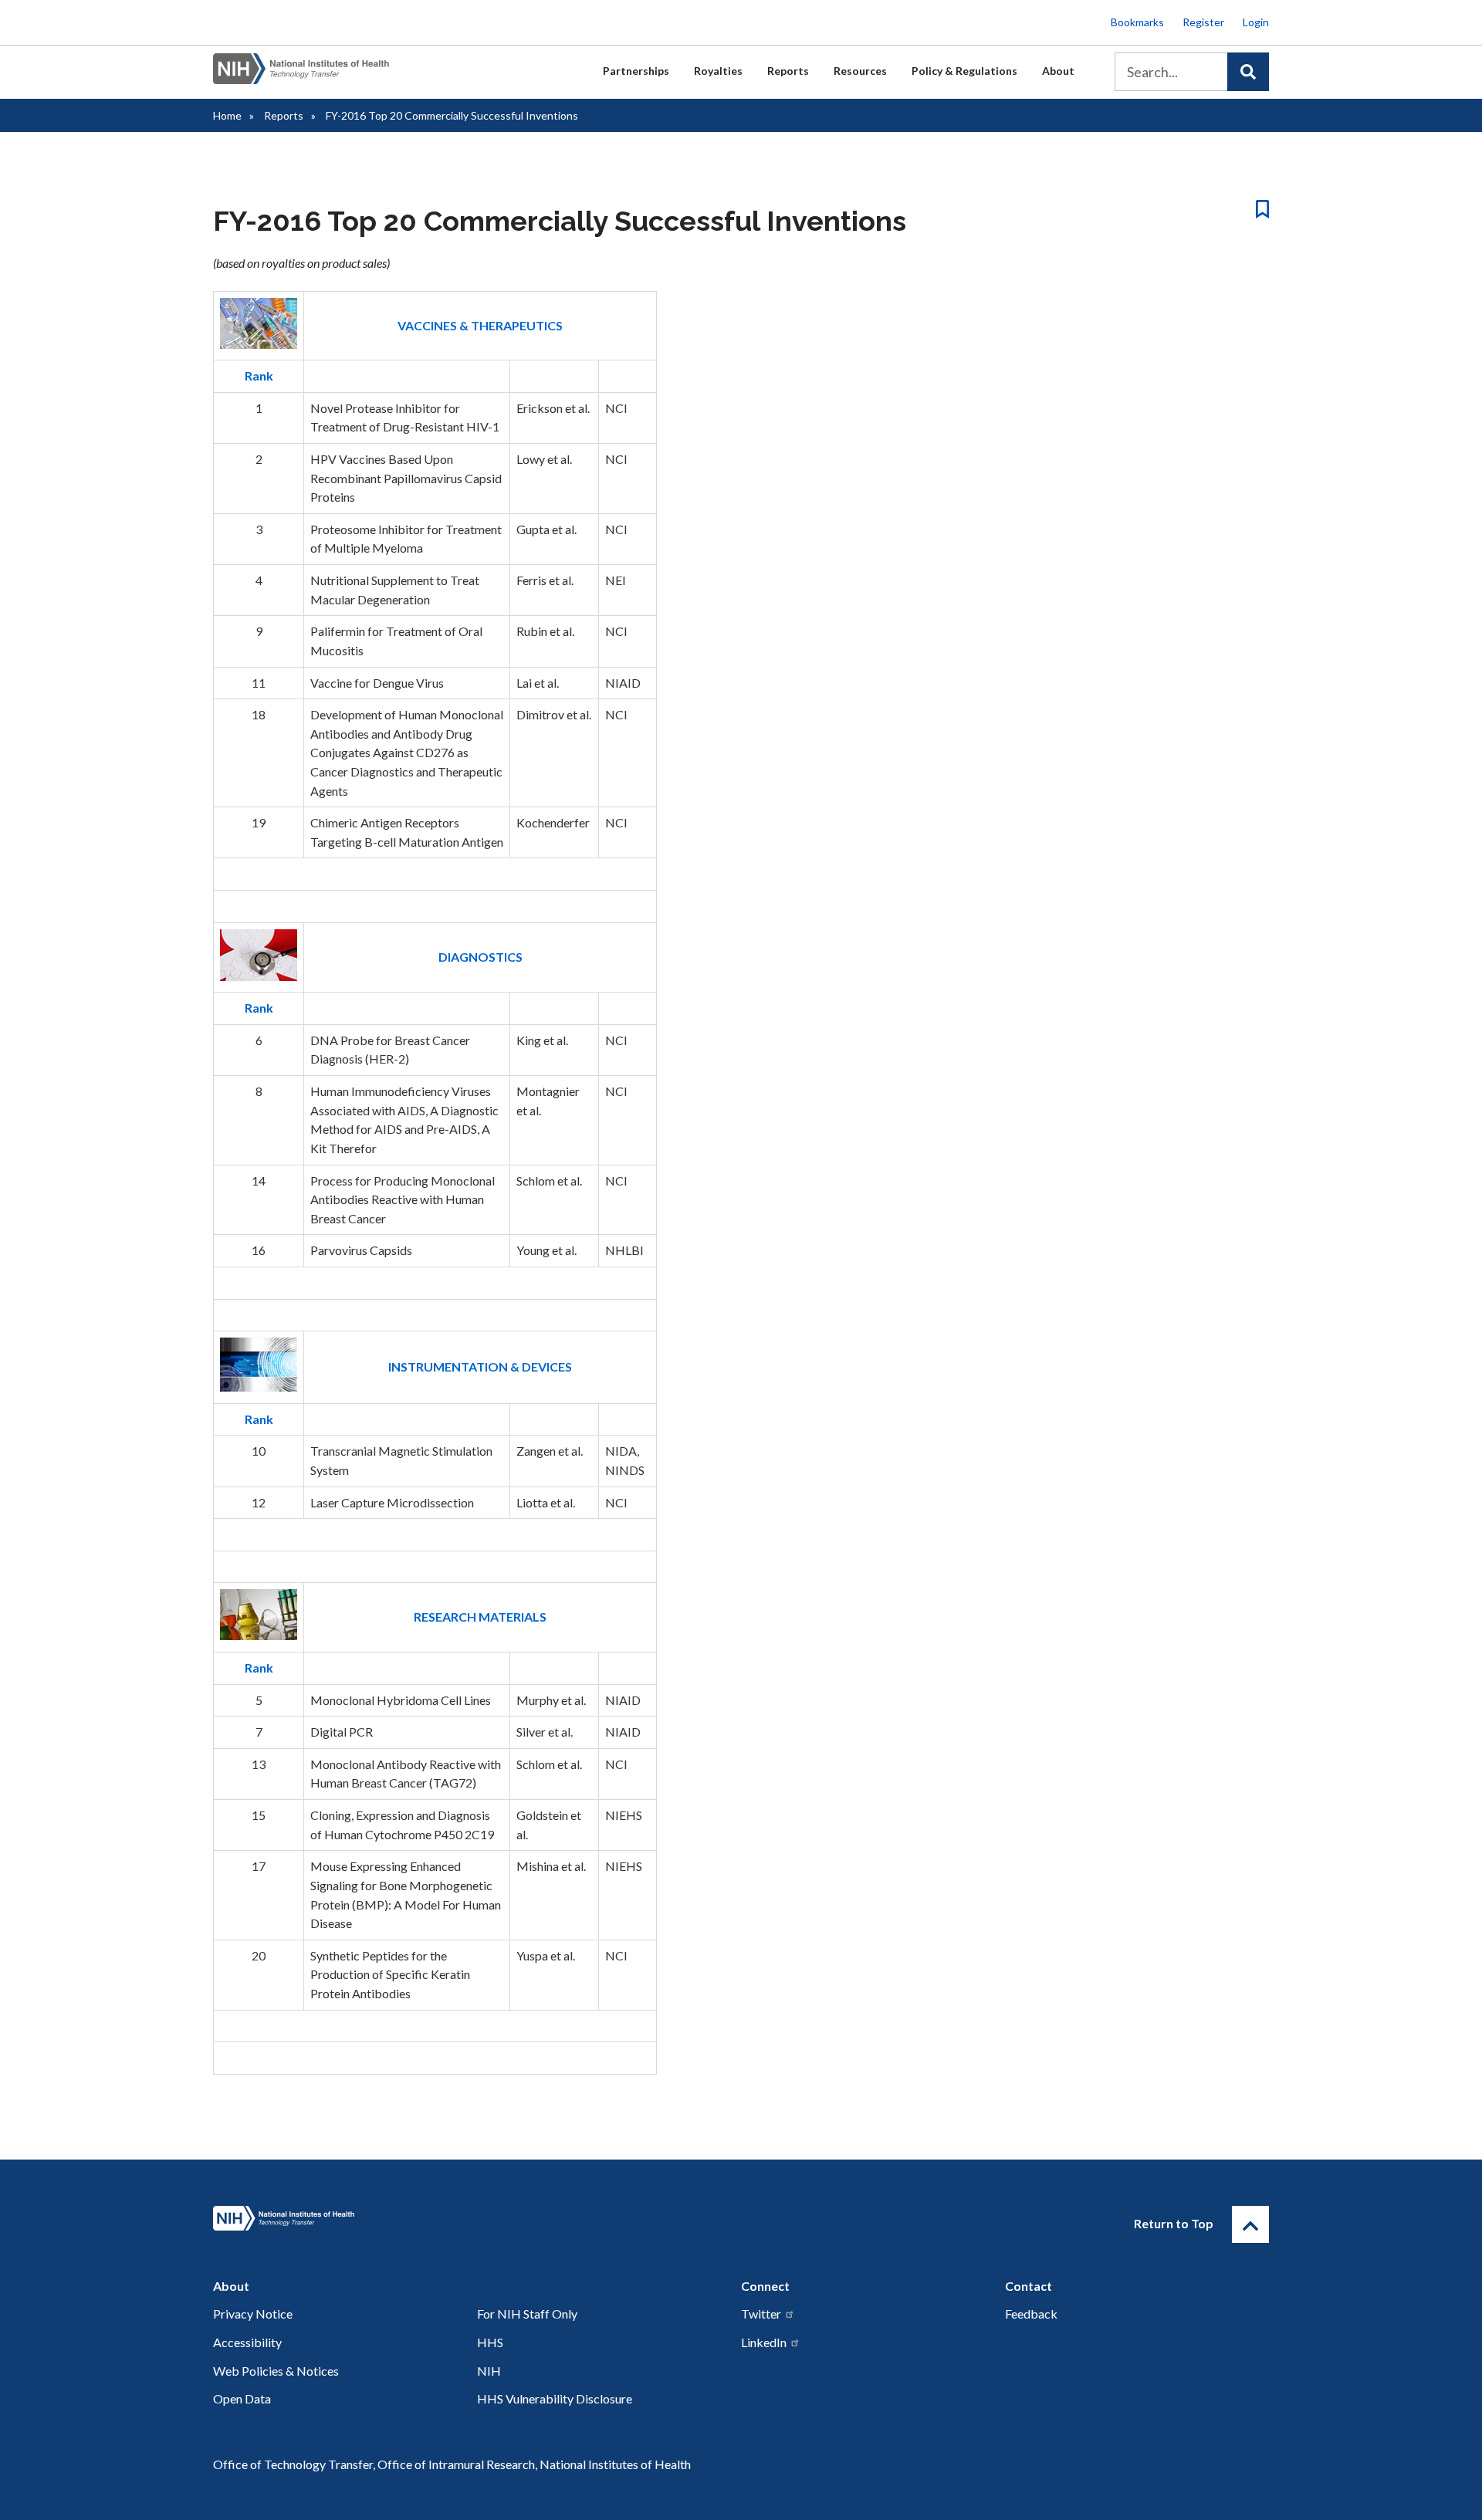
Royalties (718, 71)
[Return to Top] (1250, 2224)
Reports (788, 71)
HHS (490, 2342)
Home (227, 115)
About (1058, 71)
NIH (489, 2371)
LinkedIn (764, 2342)
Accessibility (247, 2342)
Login (1256, 22)
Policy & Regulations (964, 71)
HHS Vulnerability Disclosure (555, 2398)
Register (1203, 22)
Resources (860, 71)
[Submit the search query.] (1248, 72)
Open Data (242, 2398)
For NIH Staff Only (527, 2314)
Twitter (761, 2314)
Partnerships (636, 71)
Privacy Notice (253, 2314)
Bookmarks (1137, 22)
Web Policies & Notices (276, 2371)
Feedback (1031, 2314)
